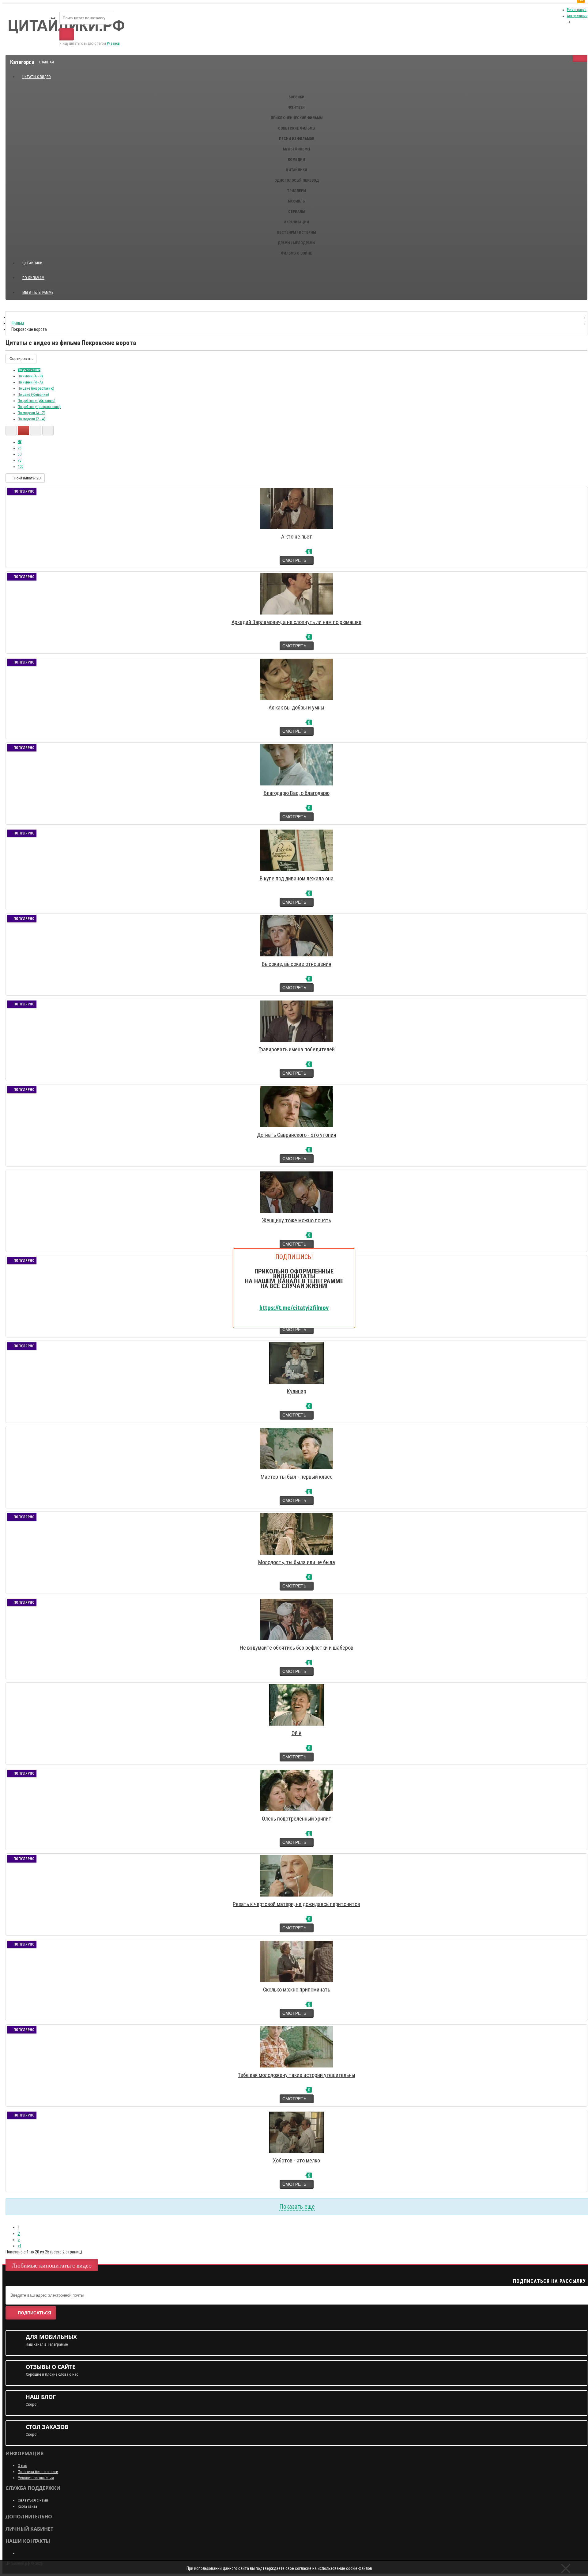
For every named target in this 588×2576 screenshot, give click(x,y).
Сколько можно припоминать (297, 1990)
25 (20, 448)
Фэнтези (296, 108)
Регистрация (577, 10)
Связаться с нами (33, 2500)
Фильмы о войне (296, 253)
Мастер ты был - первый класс (297, 1477)
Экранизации (296, 222)
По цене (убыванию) (33, 395)
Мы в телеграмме (40, 290)
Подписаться (34, 2313)
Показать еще (297, 2207)
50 (20, 454)
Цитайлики (296, 170)
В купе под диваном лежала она (297, 878)
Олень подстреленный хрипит (297, 1819)
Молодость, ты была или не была (297, 1562)
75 (20, 460)
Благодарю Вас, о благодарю (297, 793)
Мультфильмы (296, 149)
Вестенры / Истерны (296, 233)
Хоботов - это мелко (296, 2160)
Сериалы (296, 212)
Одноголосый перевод (297, 180)
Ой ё (297, 1733)
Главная (46, 62)
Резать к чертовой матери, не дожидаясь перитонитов (296, 1904)
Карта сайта (27, 2506)
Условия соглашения (36, 2478)
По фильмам (33, 278)
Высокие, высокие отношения (297, 964)
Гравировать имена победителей (297, 1049)
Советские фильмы (297, 128)
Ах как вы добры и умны (296, 707)
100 (21, 467)
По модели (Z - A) (32, 419)
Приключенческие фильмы (297, 118)
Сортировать (21, 359)
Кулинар (297, 1391)
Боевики (296, 97)
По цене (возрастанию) (36, 388)
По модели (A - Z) (32, 413)
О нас (22, 2466)
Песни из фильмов (297, 139)
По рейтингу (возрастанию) (39, 407)
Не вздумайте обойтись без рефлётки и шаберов (297, 1648)
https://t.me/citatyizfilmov (294, 1307)
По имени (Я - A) (30, 382)
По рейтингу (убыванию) (37, 401)
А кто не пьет (297, 537)
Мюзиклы (297, 201)
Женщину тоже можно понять (297, 1220)
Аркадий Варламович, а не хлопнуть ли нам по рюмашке (296, 622)
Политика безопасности (38, 2472)
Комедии (296, 160)
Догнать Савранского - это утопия (297, 1135)
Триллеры (296, 191)
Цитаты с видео (37, 77)
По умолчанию (29, 370)
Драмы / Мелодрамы (296, 243)
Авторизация (577, 16)
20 (20, 442)
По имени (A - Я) (30, 376)
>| (19, 2246)
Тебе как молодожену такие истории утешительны (296, 2075)
